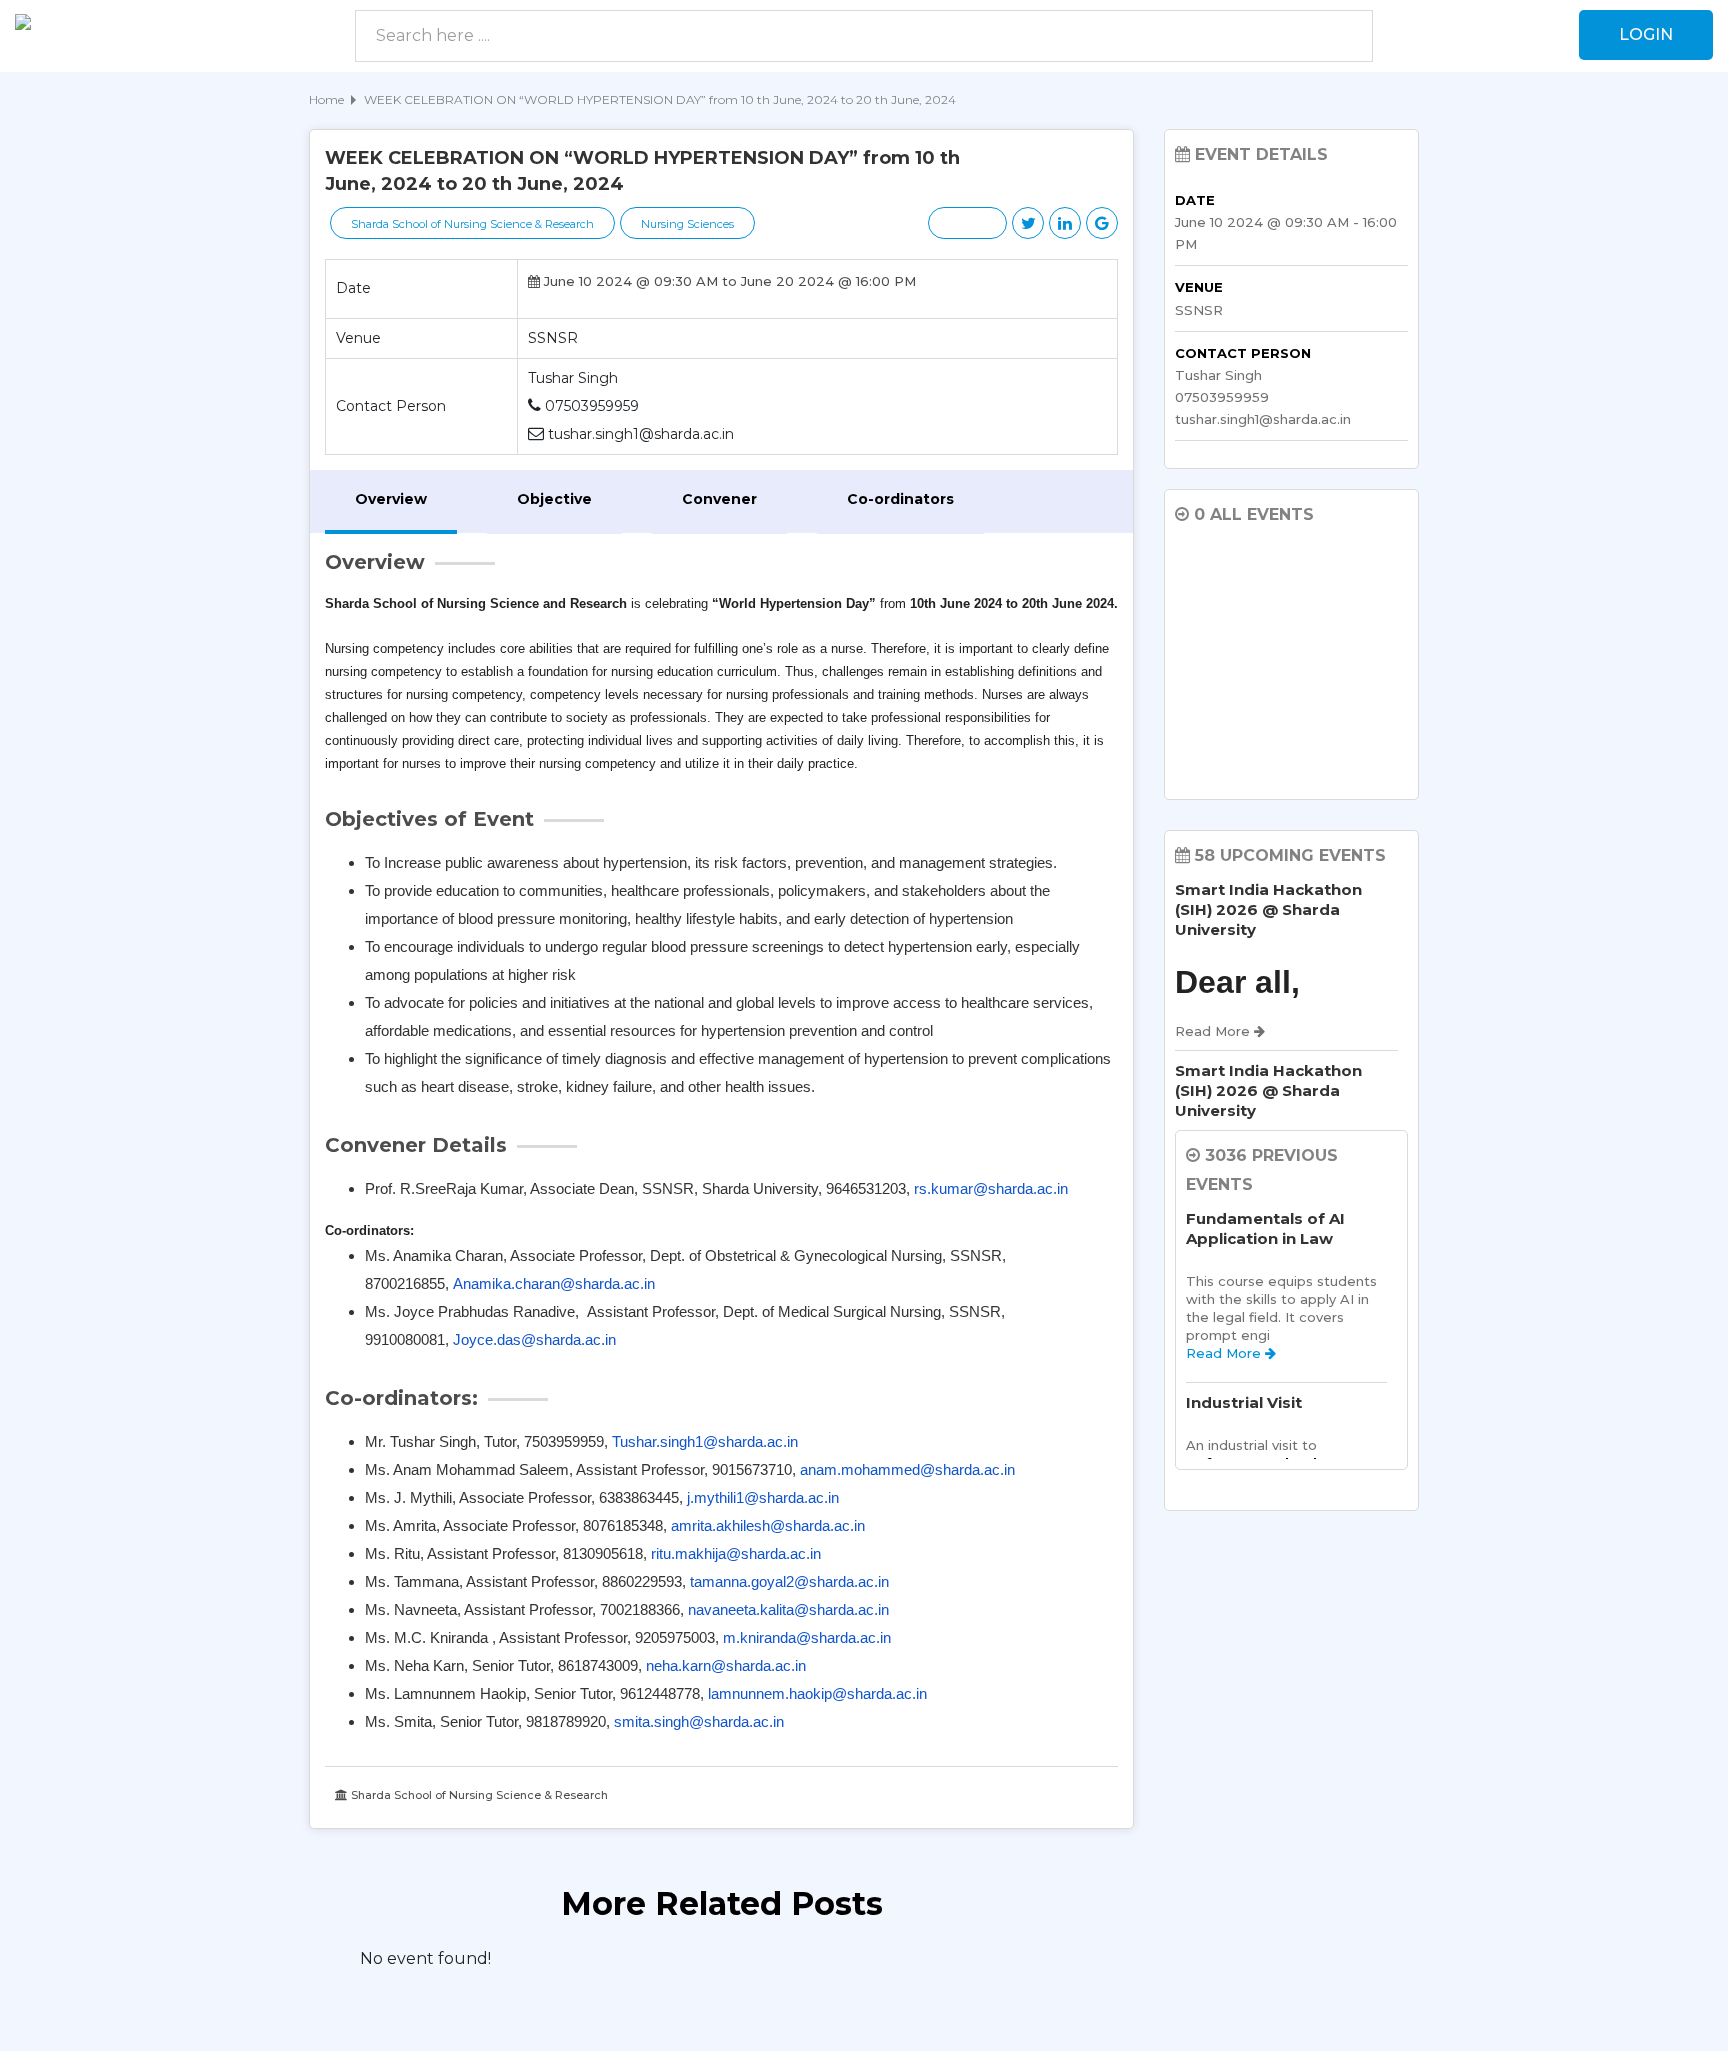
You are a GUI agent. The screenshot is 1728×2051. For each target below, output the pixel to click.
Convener (719, 499)
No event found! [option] (425, 1958)
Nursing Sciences (687, 224)
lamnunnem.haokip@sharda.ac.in (817, 1693)
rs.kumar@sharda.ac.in (991, 1188)
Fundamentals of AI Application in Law (1265, 1228)
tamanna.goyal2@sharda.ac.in (789, 1581)
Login (1646, 34)
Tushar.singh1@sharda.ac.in (705, 1441)
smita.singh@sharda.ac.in (699, 1721)
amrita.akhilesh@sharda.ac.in (768, 1525)
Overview (391, 499)
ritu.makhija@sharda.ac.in (736, 1553)
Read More (1225, 1353)
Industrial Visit (1244, 1402)
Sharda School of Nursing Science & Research (472, 224)
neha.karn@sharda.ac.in (726, 1665)
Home (326, 99)
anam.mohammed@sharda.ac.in (907, 1469)
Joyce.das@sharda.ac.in (534, 1339)
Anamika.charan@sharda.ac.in (554, 1283)
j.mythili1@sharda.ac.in (763, 1497)
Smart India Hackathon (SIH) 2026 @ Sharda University (1268, 909)
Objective (554, 499)
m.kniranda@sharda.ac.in (807, 1637)
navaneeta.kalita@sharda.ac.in (788, 1609)
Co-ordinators (900, 499)
